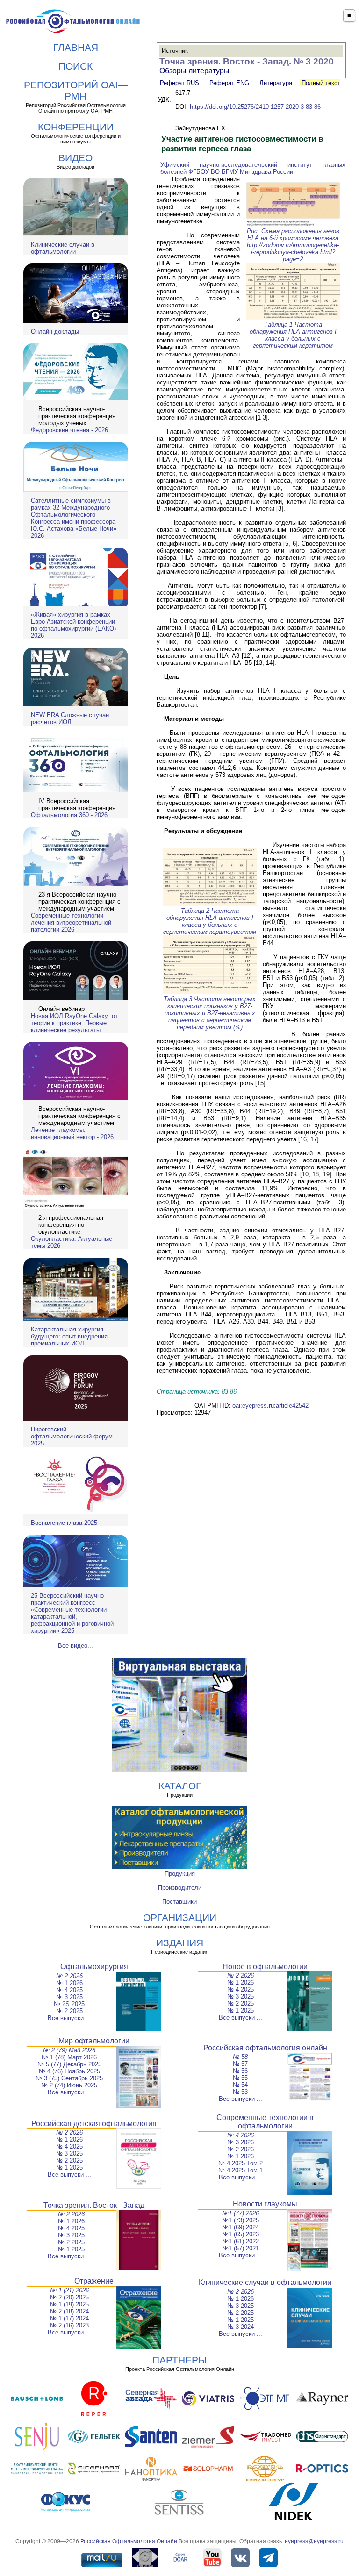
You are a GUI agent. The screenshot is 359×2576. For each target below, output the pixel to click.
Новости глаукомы (265, 2204)
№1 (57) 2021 (241, 2248)
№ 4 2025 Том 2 (241, 2163)
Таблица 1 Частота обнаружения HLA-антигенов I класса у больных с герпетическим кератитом (293, 335)
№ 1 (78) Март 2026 (69, 2057)
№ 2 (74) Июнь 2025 (69, 2085)
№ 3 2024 (241, 2327)
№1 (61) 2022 (241, 2241)
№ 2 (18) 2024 (69, 2311)
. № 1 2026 (69, 2221)
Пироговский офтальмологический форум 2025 (72, 1436)
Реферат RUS (179, 83)
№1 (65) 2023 (241, 2234)
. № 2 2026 (69, 2214)
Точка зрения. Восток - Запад (94, 2205)
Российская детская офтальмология (94, 2124)
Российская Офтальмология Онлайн (129, 2541)
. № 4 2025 (69, 2228)
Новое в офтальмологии (265, 1967)
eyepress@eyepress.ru (314, 2541)
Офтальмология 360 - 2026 (69, 815)
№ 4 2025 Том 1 (241, 2170)
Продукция (180, 1874)
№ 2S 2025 (69, 2004)
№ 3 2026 (241, 2142)
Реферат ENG (229, 83)
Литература (276, 83)
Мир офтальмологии (94, 2041)
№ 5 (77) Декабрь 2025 (69, 2064)
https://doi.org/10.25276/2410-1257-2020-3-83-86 (255, 107)
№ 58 (240, 2057)
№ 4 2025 (69, 1990)
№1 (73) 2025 (241, 2220)
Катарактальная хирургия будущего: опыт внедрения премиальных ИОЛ (69, 1336)
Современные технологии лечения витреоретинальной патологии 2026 (71, 922)
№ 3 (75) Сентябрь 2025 (69, 2078)
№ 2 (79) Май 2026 (69, 2050)
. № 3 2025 (69, 2235)
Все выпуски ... (69, 2018)
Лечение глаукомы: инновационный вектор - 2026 (72, 1133)
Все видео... (75, 1646)
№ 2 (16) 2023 (69, 2325)
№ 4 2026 (241, 2135)
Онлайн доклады (55, 331)
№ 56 (240, 2071)
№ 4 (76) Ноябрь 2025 (69, 2071)
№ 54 (240, 2085)
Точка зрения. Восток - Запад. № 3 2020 (247, 61)
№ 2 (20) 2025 (69, 2297)
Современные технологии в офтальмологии (265, 2122)
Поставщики (179, 1902)
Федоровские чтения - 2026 (69, 430)
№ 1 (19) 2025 (69, 2304)
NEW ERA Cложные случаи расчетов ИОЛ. (70, 719)
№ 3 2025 (69, 1997)
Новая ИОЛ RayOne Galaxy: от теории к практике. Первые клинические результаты (74, 1023)
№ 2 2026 (69, 1976)
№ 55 (240, 2078)
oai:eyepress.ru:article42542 (270, 1405)
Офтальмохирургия (94, 1967)
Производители (180, 1888)
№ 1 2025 (241, 2010)
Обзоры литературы (194, 71)
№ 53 (240, 2092)
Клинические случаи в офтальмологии (63, 248)
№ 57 (240, 2064)
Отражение (94, 2281)
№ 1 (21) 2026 (69, 2290)
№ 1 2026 (69, 1983)
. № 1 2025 (69, 2249)
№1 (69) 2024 (241, 2227)
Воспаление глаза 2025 (64, 1523)
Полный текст (320, 83)
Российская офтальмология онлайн (265, 2048)
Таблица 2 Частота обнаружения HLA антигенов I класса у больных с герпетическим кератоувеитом (210, 921)
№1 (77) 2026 (241, 2213)
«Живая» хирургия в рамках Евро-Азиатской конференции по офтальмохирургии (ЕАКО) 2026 (73, 625)
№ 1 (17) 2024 (69, 2318)
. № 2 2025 (69, 2242)
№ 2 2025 (69, 2011)
